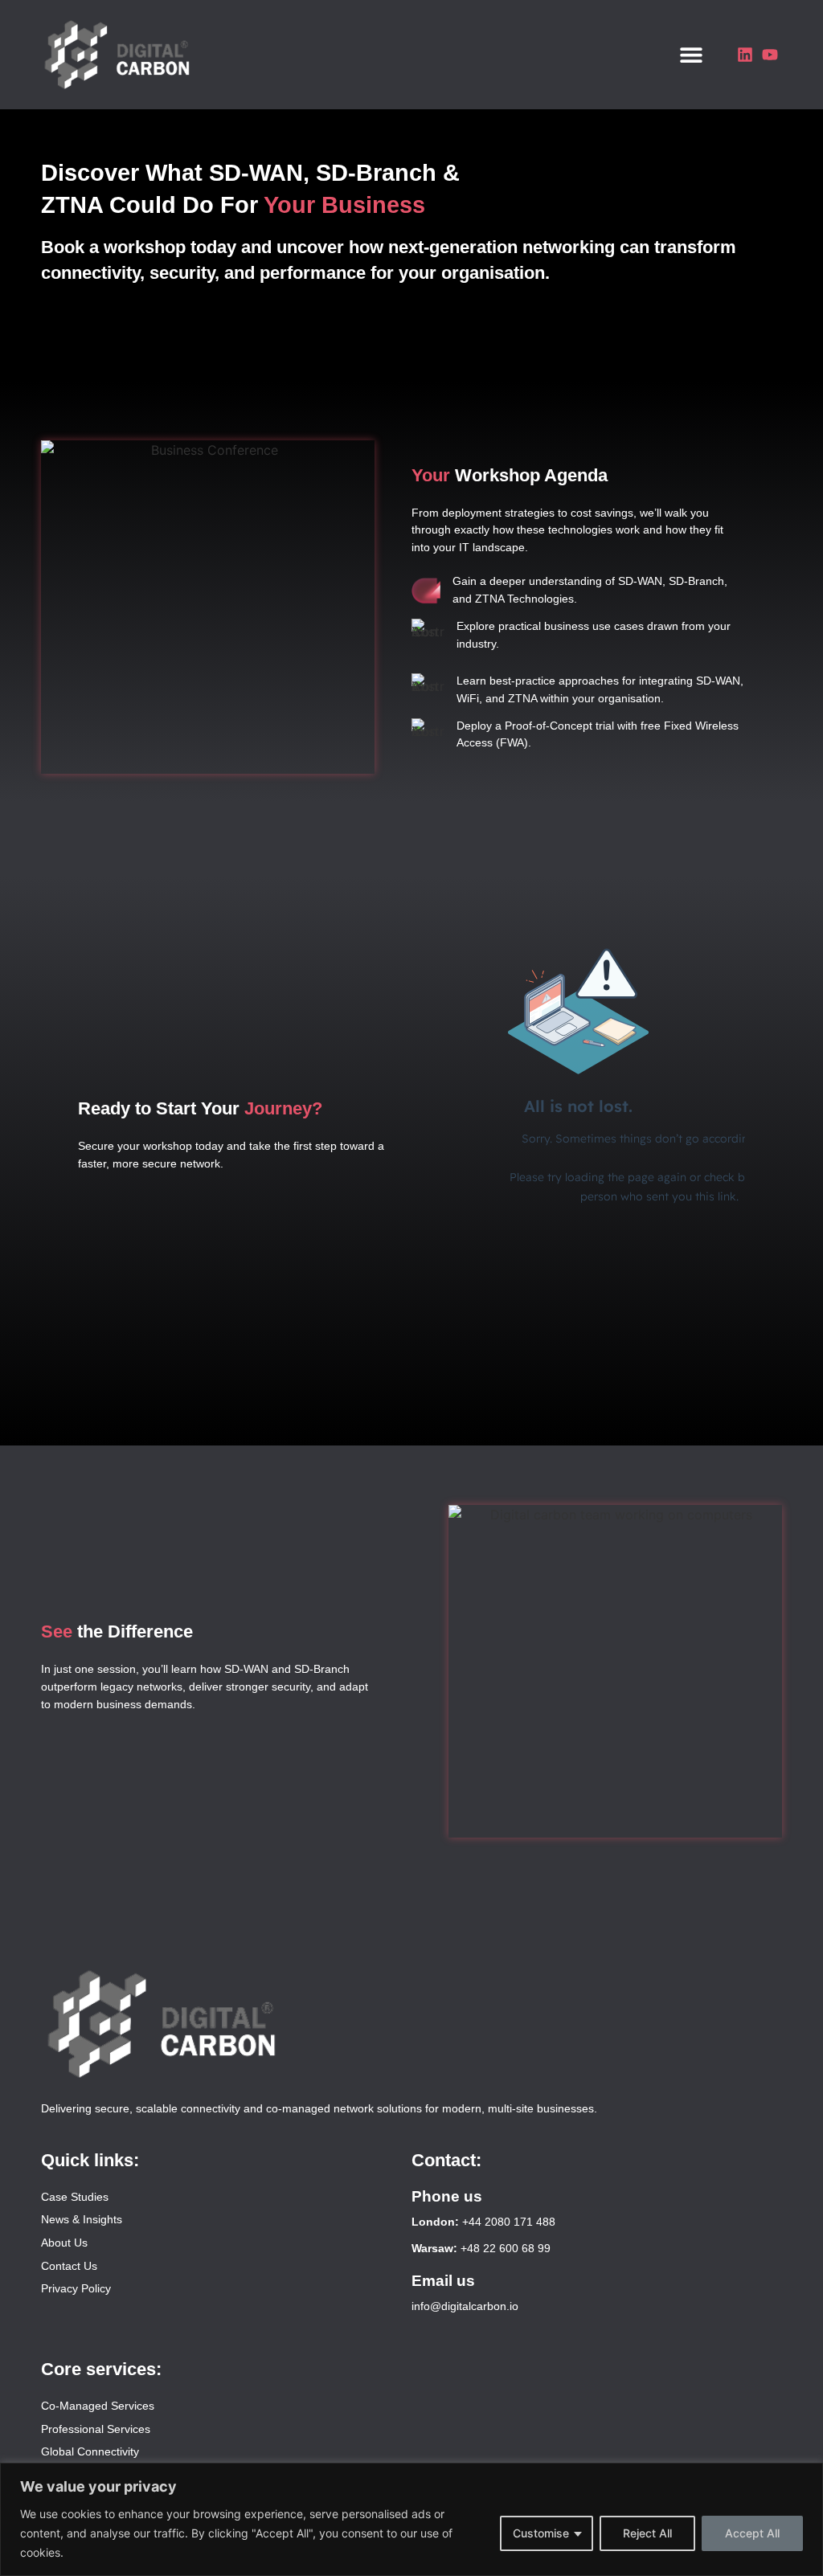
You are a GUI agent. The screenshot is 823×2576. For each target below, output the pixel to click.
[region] (411, 2519)
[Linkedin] (745, 55)
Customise (541, 2533)
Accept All (752, 2533)
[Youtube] (770, 55)
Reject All (647, 2533)
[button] (692, 54)
